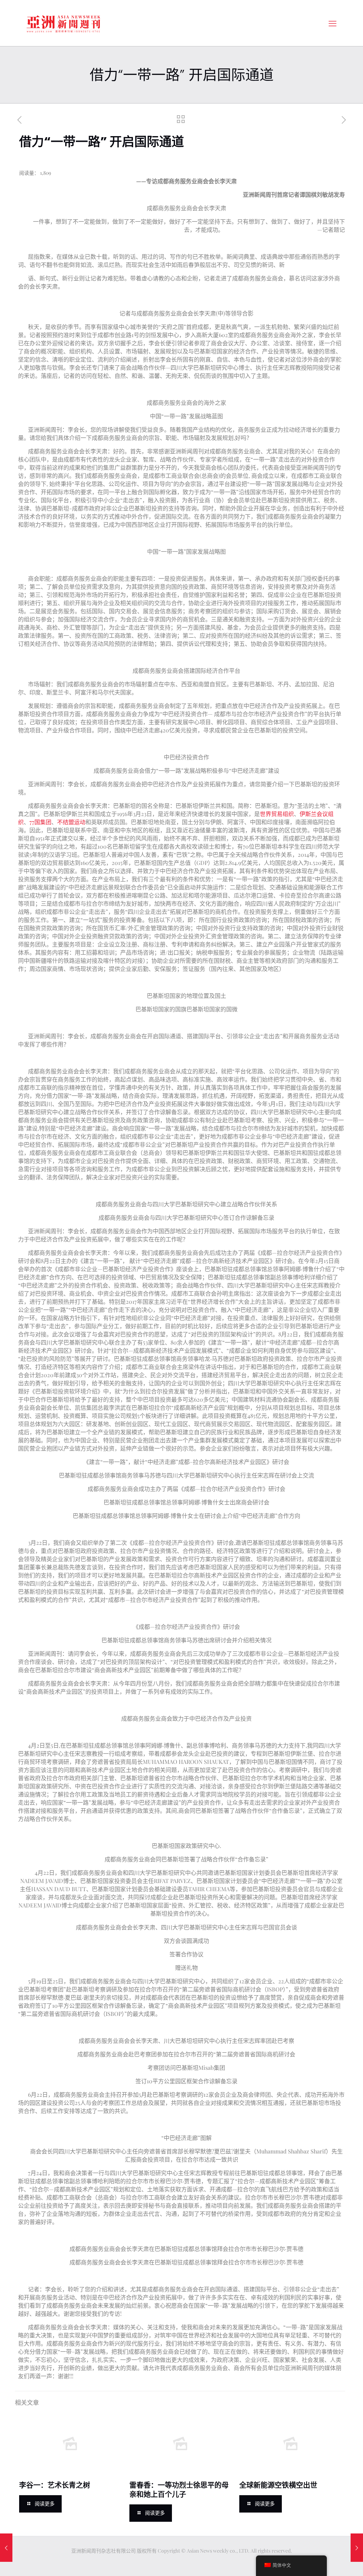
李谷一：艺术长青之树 (55, 2485)
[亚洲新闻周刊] (63, 23)
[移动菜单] (333, 23)
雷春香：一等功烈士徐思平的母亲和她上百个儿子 (179, 2490)
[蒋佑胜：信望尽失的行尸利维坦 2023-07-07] (6, 2548)
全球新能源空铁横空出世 (278, 2485)
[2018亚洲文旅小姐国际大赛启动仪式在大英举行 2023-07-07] (357, 2548)
